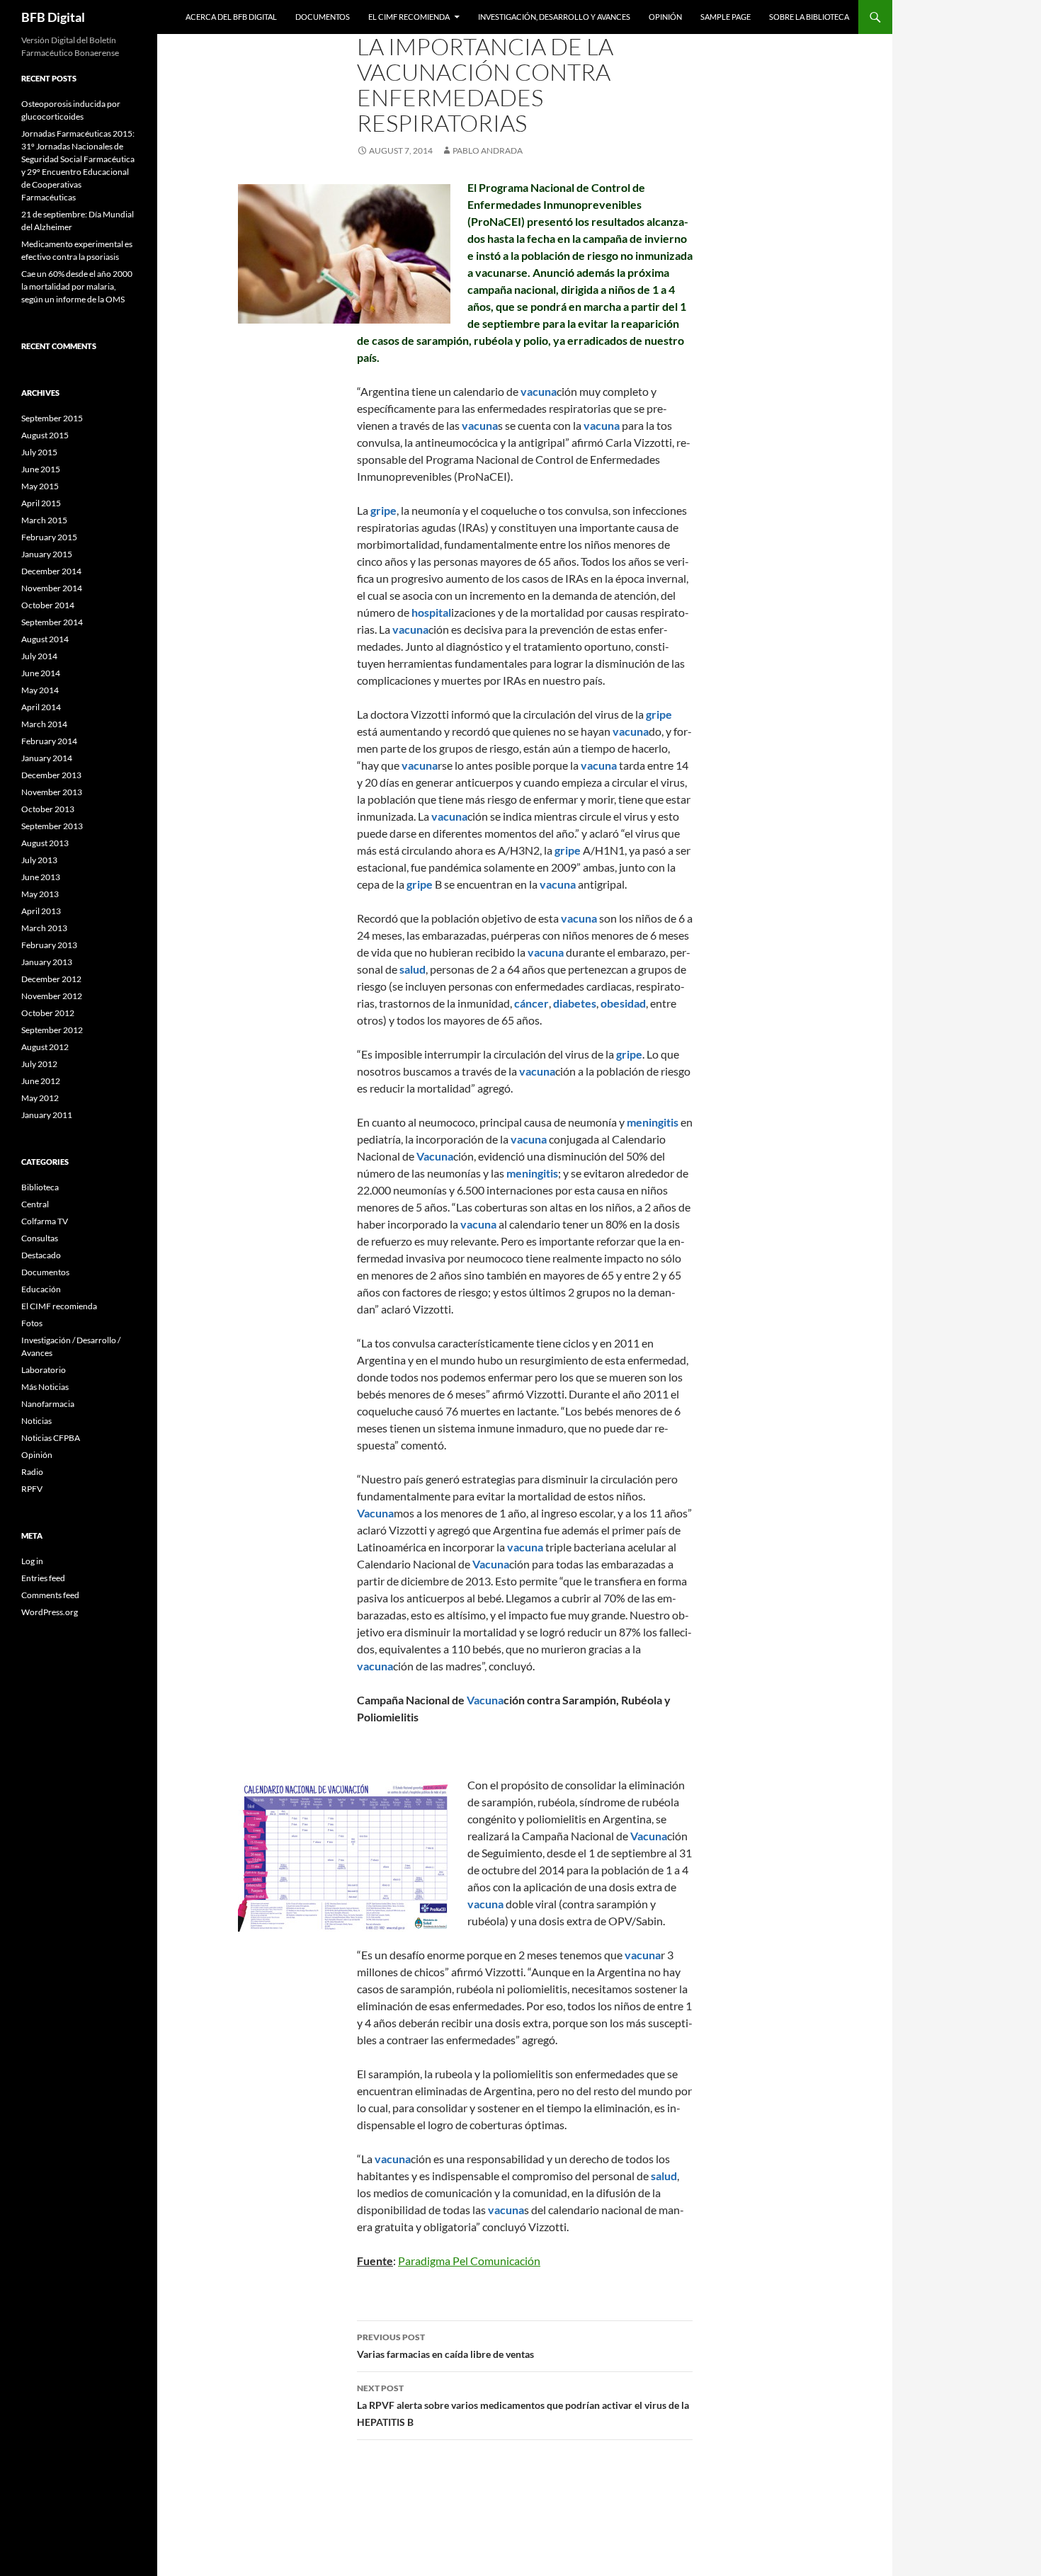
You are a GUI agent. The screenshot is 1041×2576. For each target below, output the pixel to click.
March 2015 (44, 520)
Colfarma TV (45, 1221)
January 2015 (47, 554)
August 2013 (45, 843)
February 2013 (49, 945)
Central (35, 1204)
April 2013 (41, 911)
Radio (32, 1472)
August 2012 (45, 1047)
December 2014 (51, 571)
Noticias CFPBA (51, 1438)
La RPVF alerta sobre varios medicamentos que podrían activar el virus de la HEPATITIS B (523, 2405)
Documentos (323, 17)
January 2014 (47, 758)
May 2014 (40, 690)
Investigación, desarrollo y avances (554, 17)
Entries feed (43, 1578)
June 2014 (41, 673)
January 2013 (47, 962)
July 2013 (39, 860)
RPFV (32, 1489)
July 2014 (39, 656)
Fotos (32, 1323)
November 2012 (52, 996)
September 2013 (52, 826)
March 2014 (44, 724)
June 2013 (41, 877)
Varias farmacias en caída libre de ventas (445, 2346)
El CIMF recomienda (409, 17)
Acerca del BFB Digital (231, 17)
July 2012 (39, 1064)
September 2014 (52, 622)
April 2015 (41, 503)
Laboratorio (44, 1370)
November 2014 (52, 588)
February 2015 (49, 537)
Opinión (665, 17)
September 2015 (52, 418)
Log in (32, 1561)
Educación (41, 1289)
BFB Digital (53, 17)
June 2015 (41, 469)
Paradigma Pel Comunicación (469, 2261)
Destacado (41, 1255)
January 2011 (47, 1115)
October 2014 (48, 605)
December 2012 (51, 979)
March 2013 (44, 928)
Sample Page (726, 17)
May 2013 (40, 894)
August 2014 (45, 639)
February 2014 (49, 741)
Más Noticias (45, 1387)
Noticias (36, 1421)
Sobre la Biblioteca (809, 17)
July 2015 (39, 452)
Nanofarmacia (48, 1404)
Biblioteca (40, 1187)
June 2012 (41, 1081)
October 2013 (48, 809)
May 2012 (40, 1098)
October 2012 (48, 1013)
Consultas (40, 1238)
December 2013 (51, 775)
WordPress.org (50, 1612)
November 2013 (52, 792)
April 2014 (41, 707)
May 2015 (40, 486)
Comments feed (50, 1595)
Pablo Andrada (488, 150)
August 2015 (45, 435)
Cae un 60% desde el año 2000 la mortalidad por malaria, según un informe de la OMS (77, 286)
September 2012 (52, 1030)
